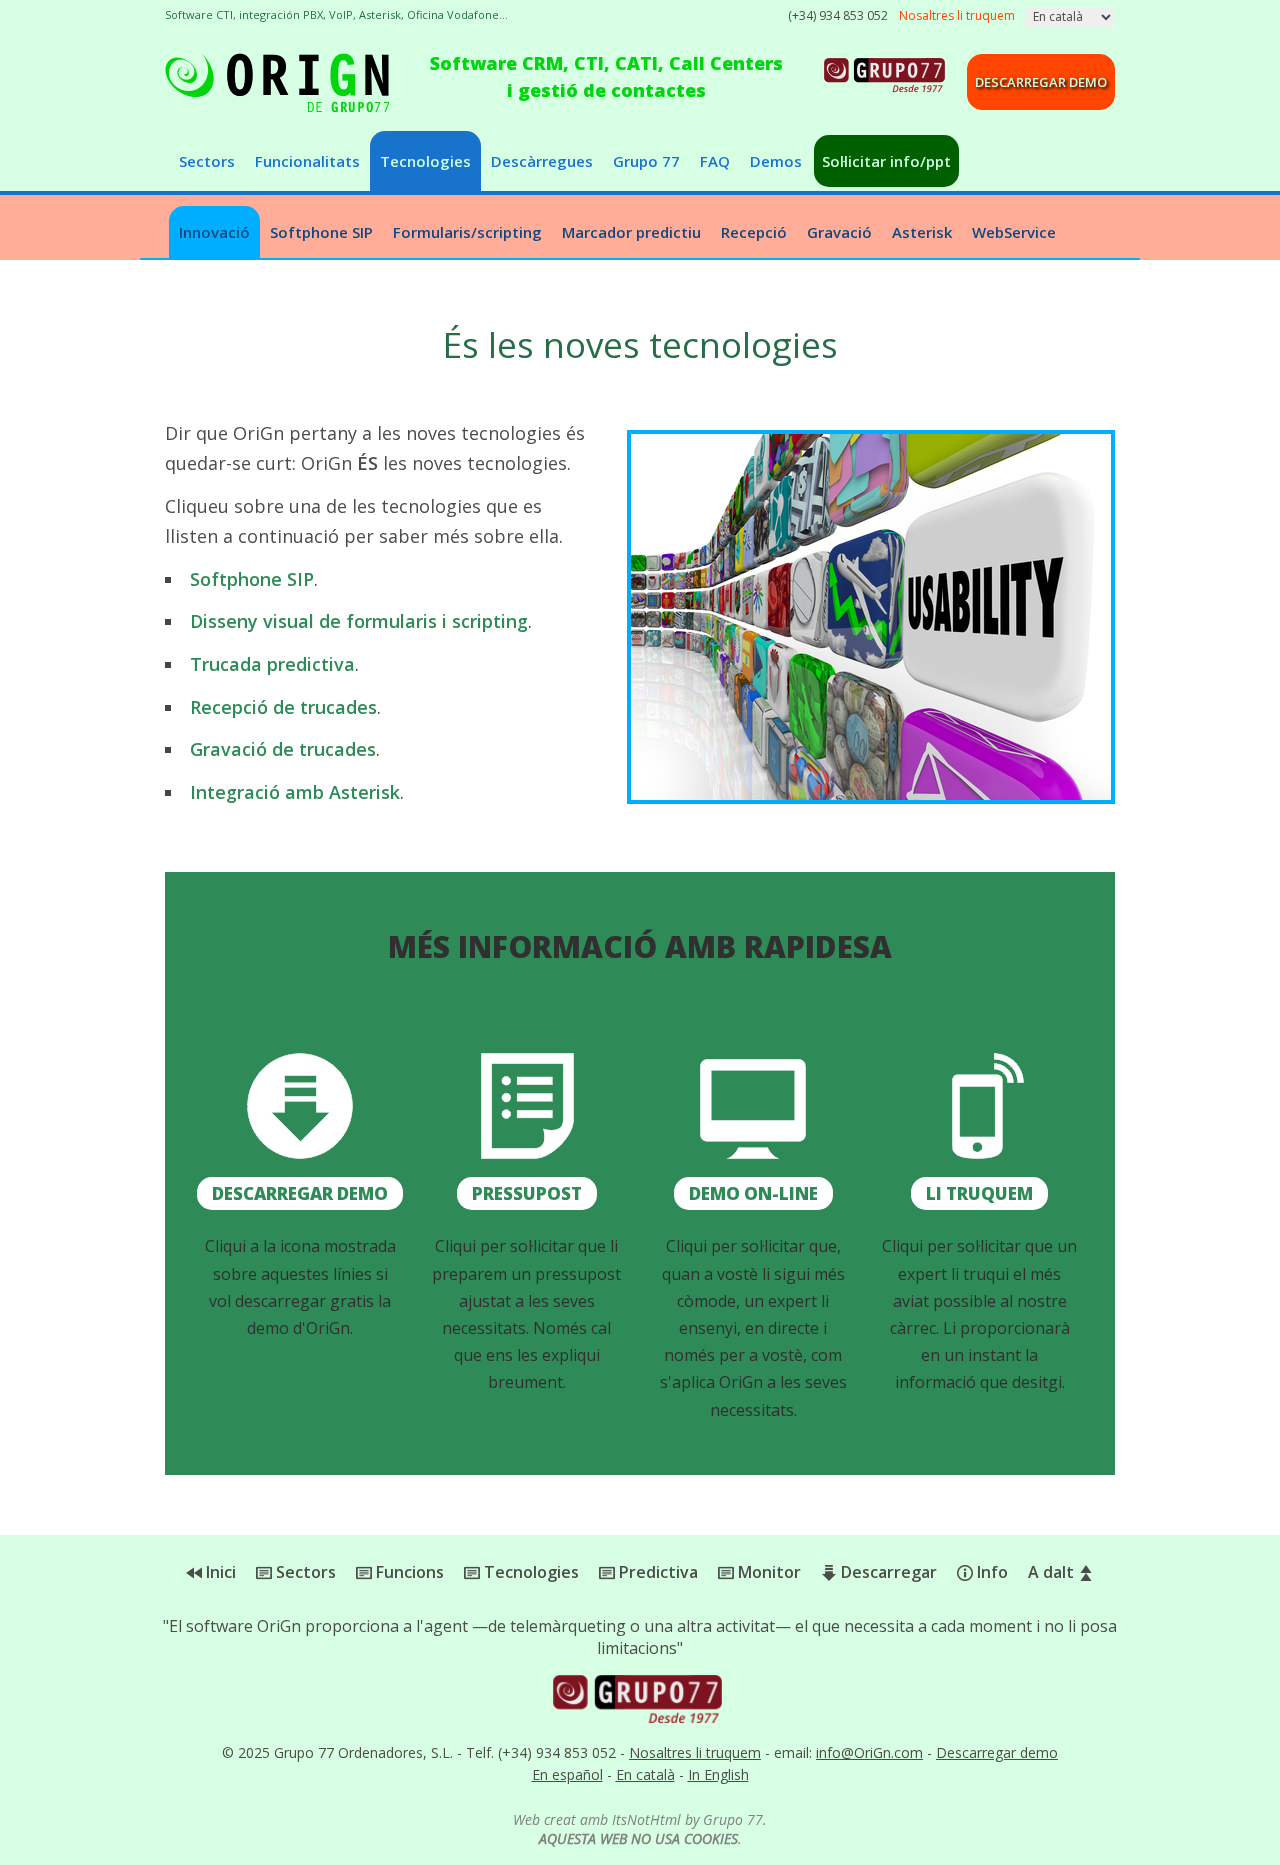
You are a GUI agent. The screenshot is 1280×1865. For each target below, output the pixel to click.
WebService (1014, 232)
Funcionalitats (307, 161)
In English (718, 1774)
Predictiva (656, 1572)
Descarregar (887, 1572)
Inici (219, 1572)
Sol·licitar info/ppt (886, 161)
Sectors (207, 161)
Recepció (754, 232)
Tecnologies (425, 161)
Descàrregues (542, 161)
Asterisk (922, 232)
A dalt (1053, 1572)
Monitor (767, 1572)
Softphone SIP (321, 232)
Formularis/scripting (467, 232)
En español (567, 1774)
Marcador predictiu (631, 232)
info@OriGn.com (869, 1752)
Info (990, 1572)
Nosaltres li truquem (695, 1752)
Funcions (408, 1572)
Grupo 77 (646, 161)
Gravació (839, 232)
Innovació (214, 232)
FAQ (715, 161)
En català (645, 1774)
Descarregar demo (1041, 82)
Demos (776, 161)
